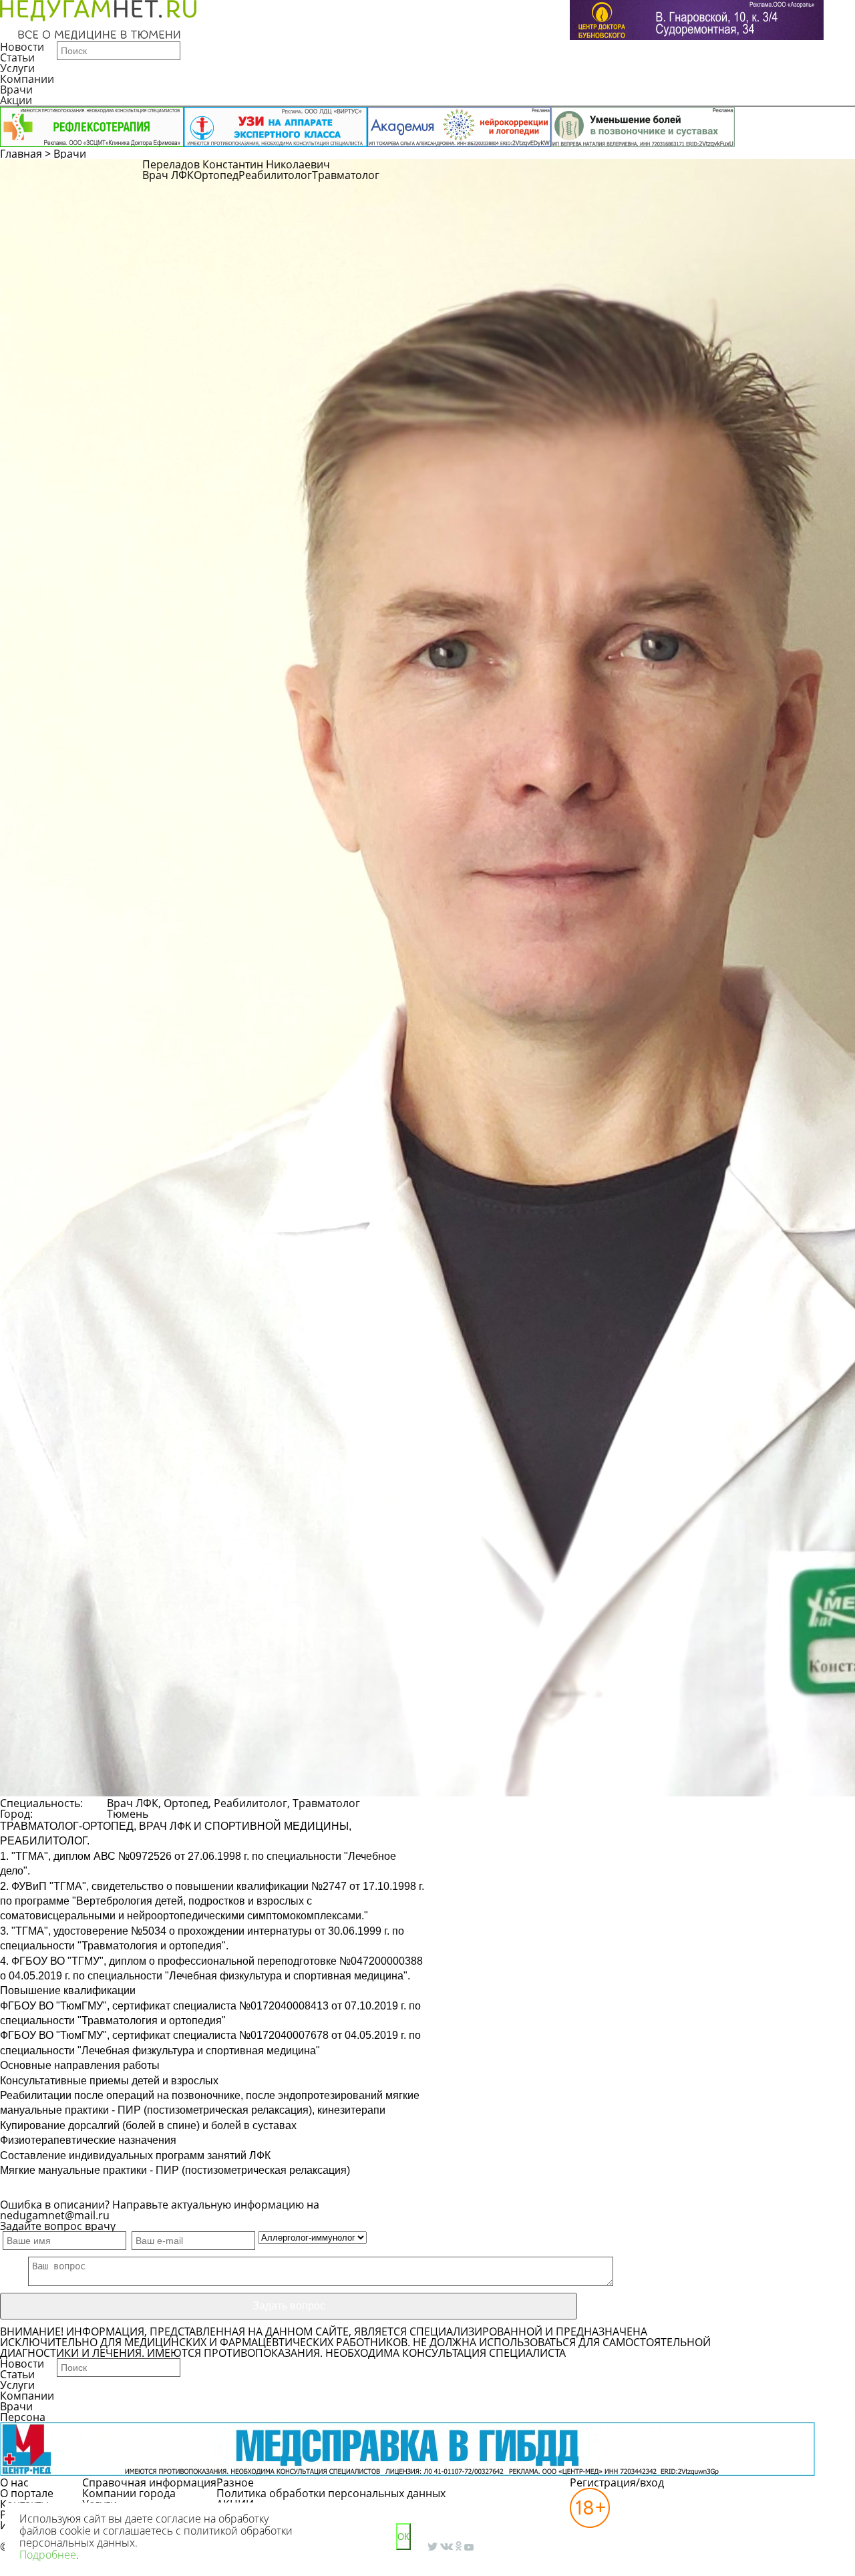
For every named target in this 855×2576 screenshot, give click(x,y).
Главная (21, 154)
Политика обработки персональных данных (331, 2493)
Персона (23, 2417)
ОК (403, 2537)
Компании (27, 79)
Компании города (129, 2493)
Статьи (17, 57)
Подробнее (48, 2555)
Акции (16, 100)
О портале (27, 2493)
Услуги (17, 68)
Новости (22, 47)
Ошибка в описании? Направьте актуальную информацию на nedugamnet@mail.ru (160, 2210)
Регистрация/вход (617, 2482)
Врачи (16, 90)
